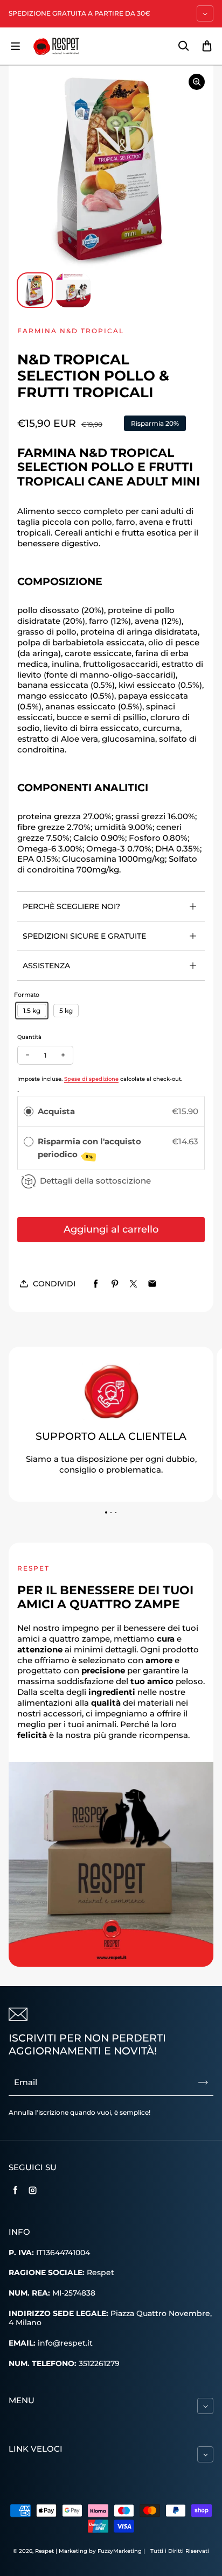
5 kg (66, 1011)
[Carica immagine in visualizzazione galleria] (35, 290)
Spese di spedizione (91, 1079)
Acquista (56, 1111)
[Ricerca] (183, 46)
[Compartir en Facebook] (96, 1284)
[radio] (29, 1111)
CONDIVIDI (54, 1284)
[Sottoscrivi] (203, 2082)
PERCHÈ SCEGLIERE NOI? (71, 906)
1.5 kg (32, 1011)
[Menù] (15, 46)
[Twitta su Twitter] (133, 1284)
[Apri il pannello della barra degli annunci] (205, 13)
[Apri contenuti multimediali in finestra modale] (197, 82)
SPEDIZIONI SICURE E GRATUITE (84, 936)
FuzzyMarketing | (121, 2551)
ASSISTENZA (46, 966)
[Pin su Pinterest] (115, 1284)
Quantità (29, 1037)
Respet (45, 2551)
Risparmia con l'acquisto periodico (89, 1148)
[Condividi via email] (152, 1284)
